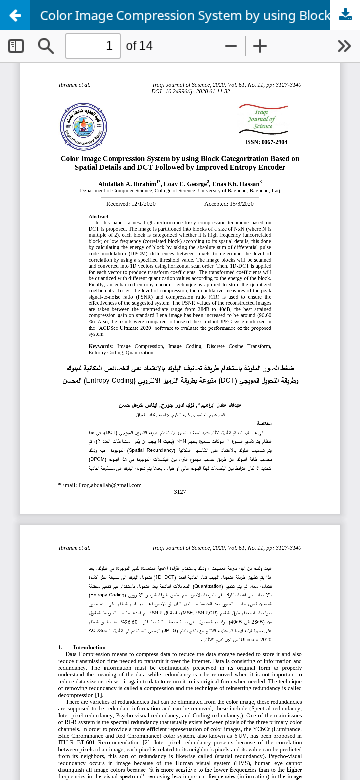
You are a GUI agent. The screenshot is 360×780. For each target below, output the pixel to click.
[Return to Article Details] (15, 15)
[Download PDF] (345, 15)
